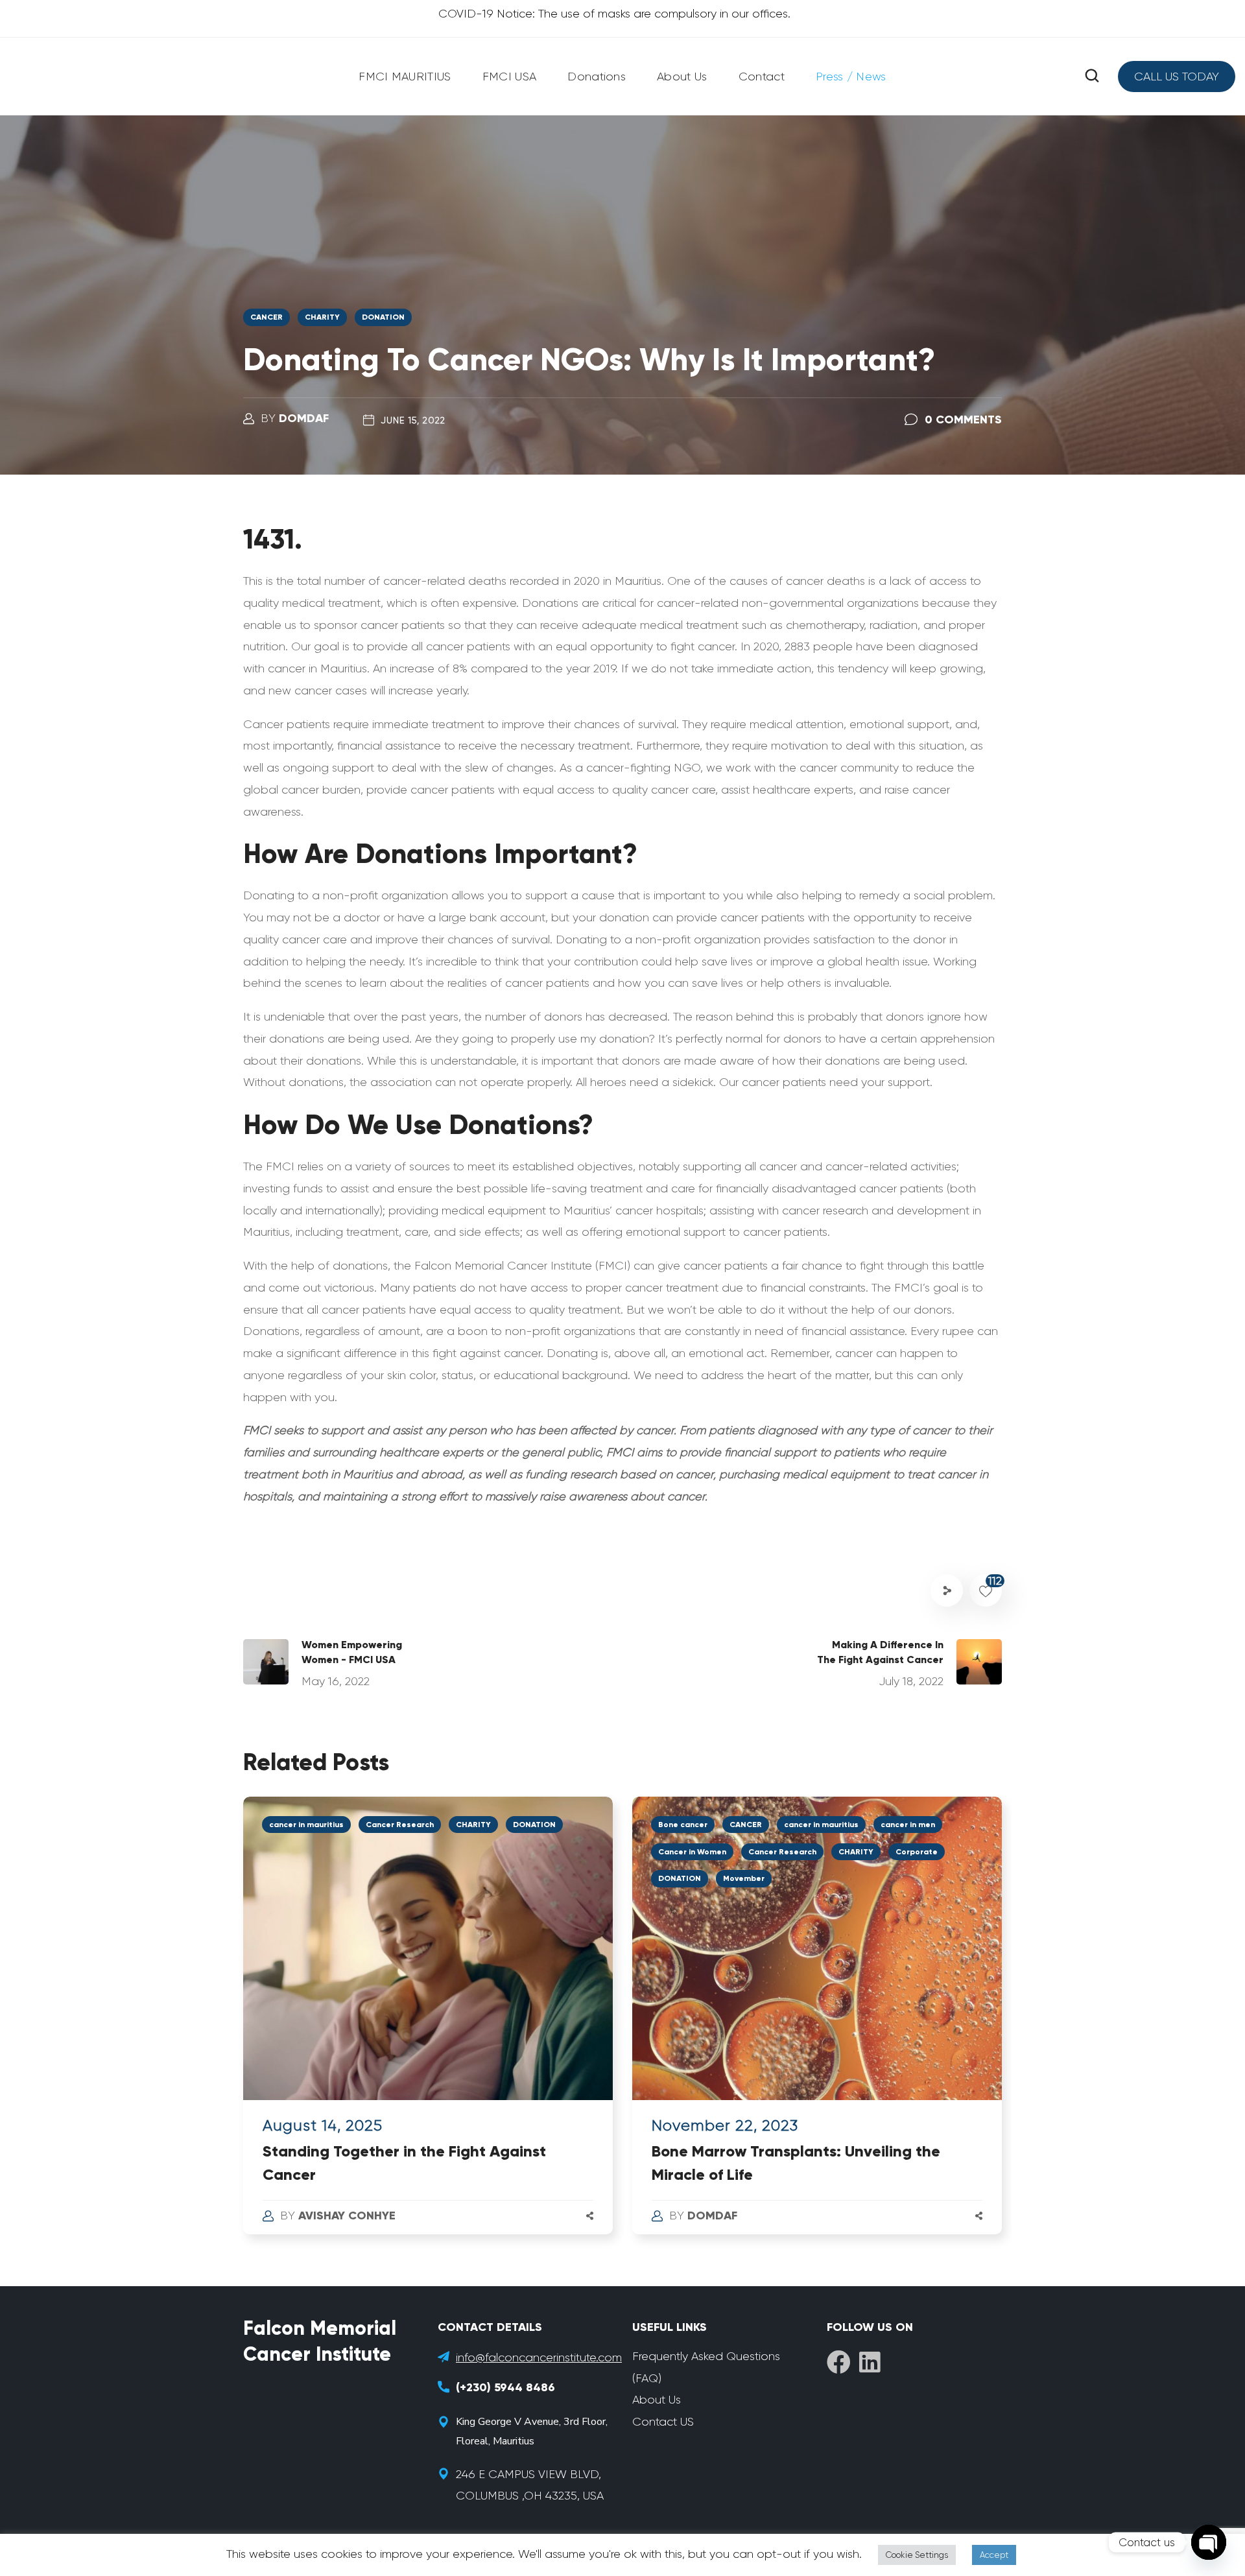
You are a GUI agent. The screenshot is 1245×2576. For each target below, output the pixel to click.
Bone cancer (683, 1825)
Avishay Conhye (347, 2216)
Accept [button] (994, 2555)
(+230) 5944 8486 (505, 2387)
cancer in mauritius (306, 1825)
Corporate (917, 1852)
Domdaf (304, 418)
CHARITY (322, 317)
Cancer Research (400, 1825)
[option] (428, 2028)
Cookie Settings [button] (917, 2555)
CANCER (267, 317)
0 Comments (963, 419)
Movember (744, 1878)
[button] (1092, 76)
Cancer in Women (692, 1852)
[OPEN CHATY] (1209, 2542)
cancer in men (908, 1825)
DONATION (383, 317)
